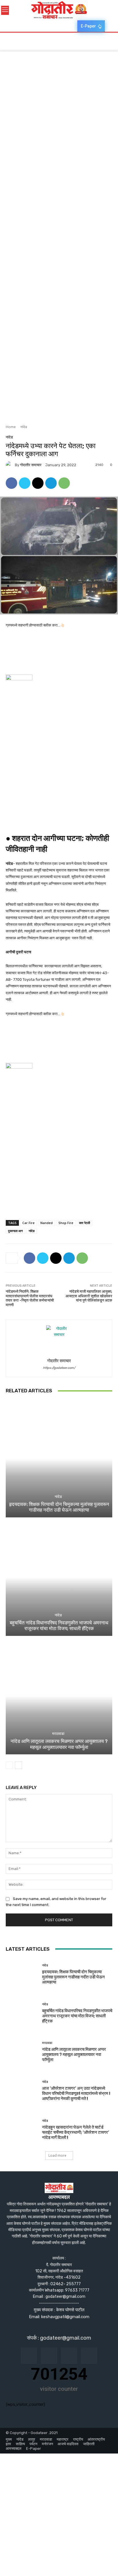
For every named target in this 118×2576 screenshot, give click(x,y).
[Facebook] (11, 483)
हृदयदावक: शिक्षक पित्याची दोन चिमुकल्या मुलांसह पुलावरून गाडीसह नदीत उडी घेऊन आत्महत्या (59, 1507)
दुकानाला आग (15, 1231)
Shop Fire (66, 1223)
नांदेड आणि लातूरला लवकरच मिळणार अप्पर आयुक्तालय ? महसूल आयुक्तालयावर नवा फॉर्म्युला (59, 1744)
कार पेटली (84, 1223)
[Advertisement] (59, 110)
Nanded (47, 1223)
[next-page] (18, 1765)
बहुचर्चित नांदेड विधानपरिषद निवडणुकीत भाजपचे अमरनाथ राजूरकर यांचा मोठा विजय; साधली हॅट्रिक (59, 1626)
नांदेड (24, 427)
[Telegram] (51, 483)
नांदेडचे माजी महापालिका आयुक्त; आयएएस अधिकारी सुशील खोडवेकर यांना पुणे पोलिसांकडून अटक (89, 1296)
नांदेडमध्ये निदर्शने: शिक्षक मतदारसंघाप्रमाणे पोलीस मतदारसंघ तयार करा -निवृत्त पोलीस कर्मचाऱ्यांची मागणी (30, 1298)
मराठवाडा (58, 1734)
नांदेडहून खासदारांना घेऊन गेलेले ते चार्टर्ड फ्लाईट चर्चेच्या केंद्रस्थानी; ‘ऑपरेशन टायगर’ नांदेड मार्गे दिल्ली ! (76, 2132)
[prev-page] (9, 1765)
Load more (57, 2155)
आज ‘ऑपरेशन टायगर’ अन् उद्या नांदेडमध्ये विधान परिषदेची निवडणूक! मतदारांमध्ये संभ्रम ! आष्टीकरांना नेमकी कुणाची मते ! (76, 2093)
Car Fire (28, 1223)
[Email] (38, 483)
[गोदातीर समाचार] (10, 465)
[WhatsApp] (64, 483)
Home (11, 427)
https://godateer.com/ (59, 1368)
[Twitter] (25, 483)
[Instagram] (49, 2356)
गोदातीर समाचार (31, 465)
